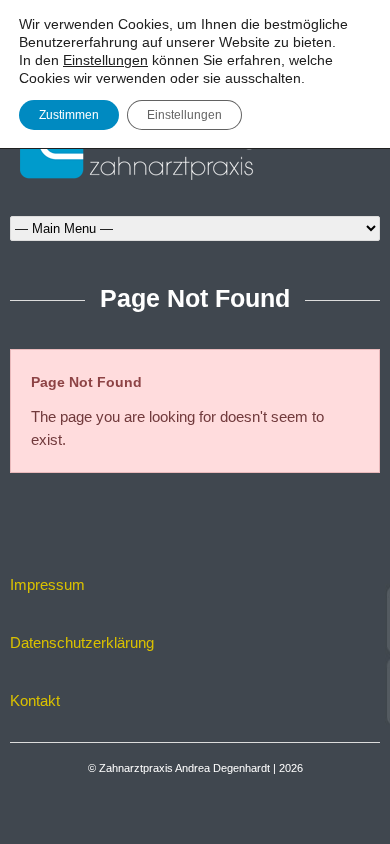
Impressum (47, 584)
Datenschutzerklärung (82, 642)
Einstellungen (105, 60)
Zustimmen (69, 115)
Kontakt (35, 700)
